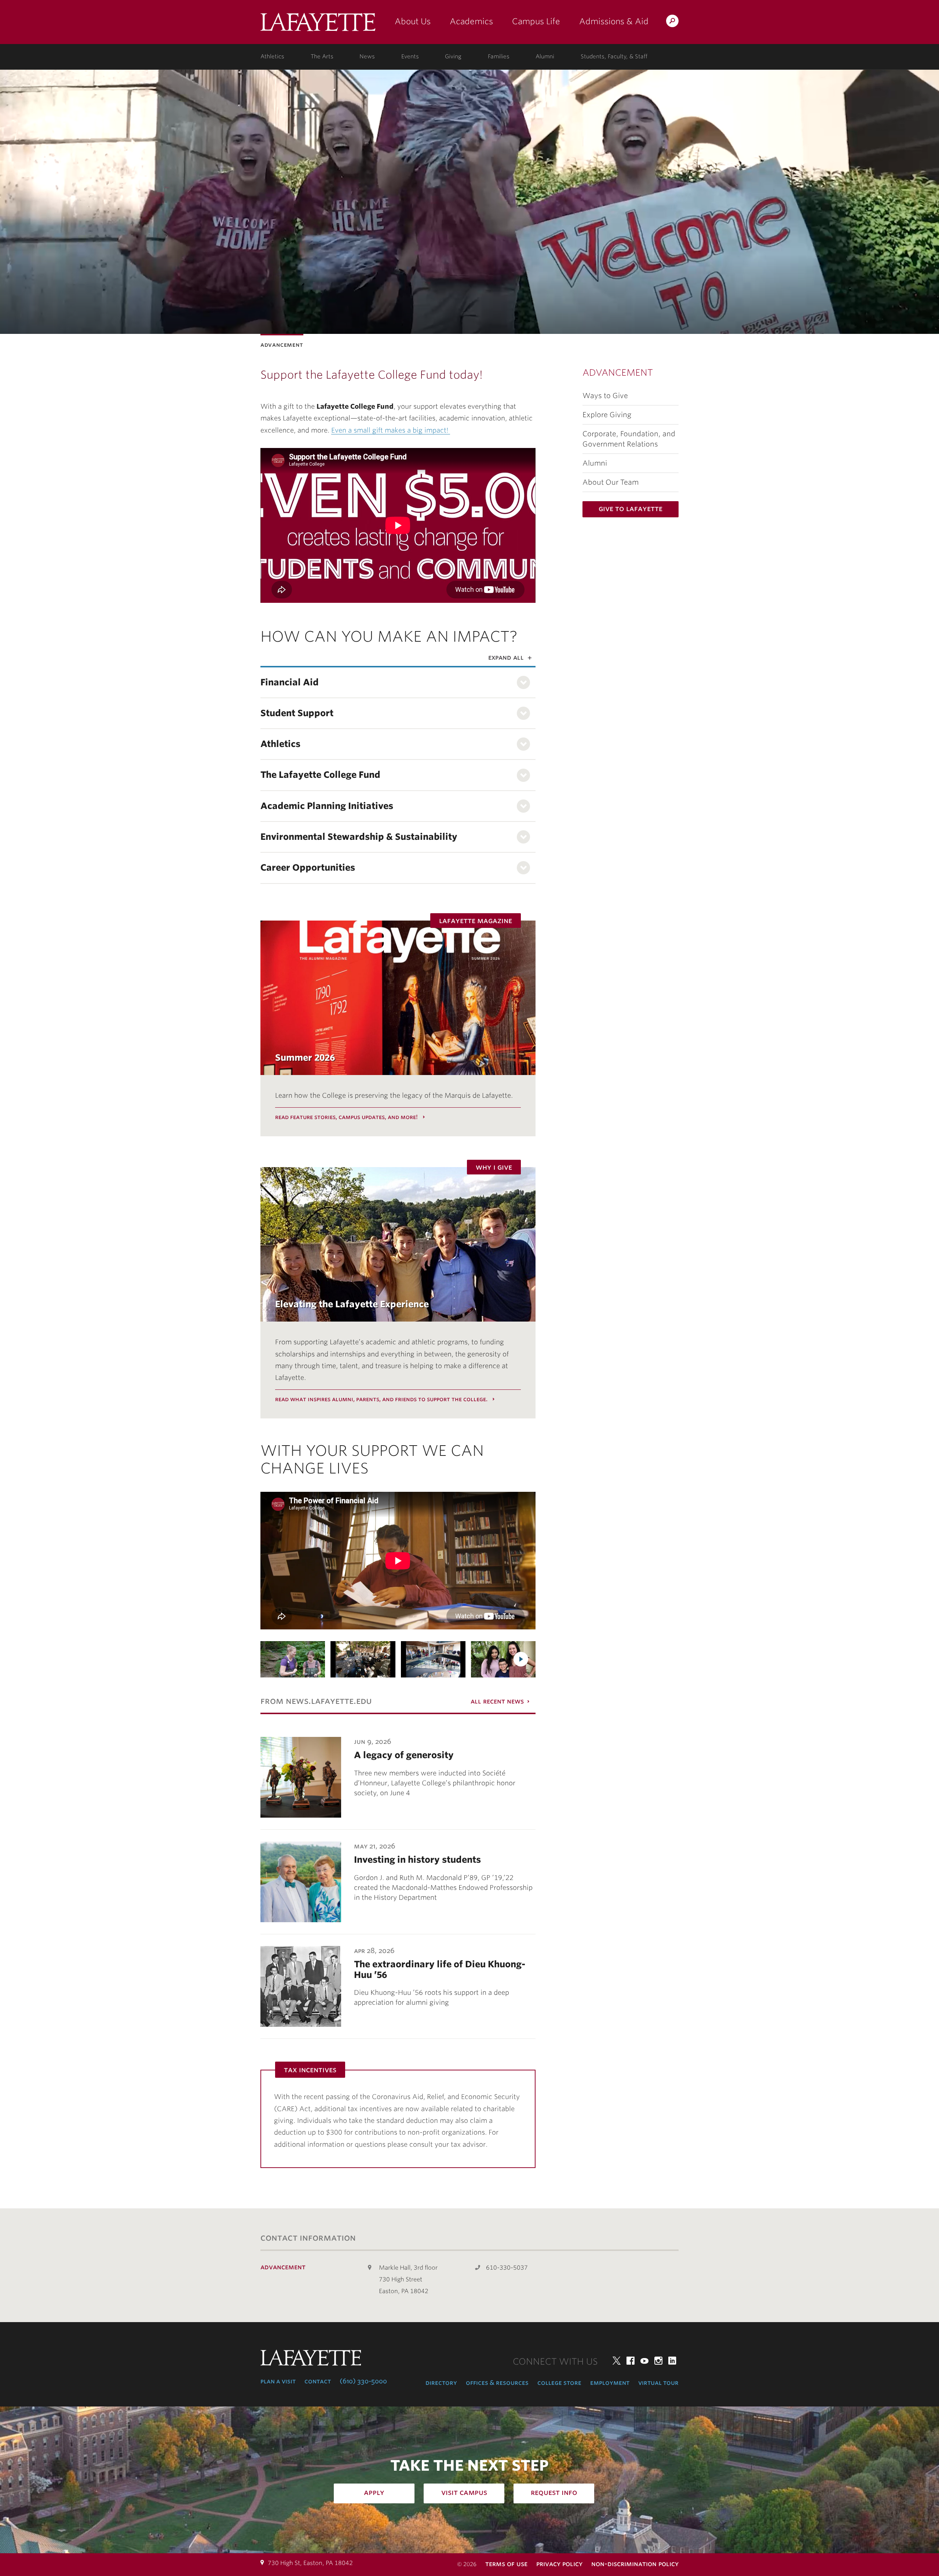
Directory (441, 2383)
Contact (318, 2381)
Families (499, 57)
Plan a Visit (278, 2381)
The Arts (322, 57)
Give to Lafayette (631, 509)
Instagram (658, 2361)
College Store (559, 2383)
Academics (471, 21)
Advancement (618, 373)
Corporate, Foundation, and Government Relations (629, 439)
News (367, 57)
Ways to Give (605, 396)
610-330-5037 (507, 2268)
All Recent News (497, 1701)
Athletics (272, 57)
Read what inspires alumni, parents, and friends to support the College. (382, 1399)
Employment (610, 2383)
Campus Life (536, 21)
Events (410, 57)
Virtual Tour (658, 2383)
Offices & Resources (497, 2383)
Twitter (617, 2361)
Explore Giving (607, 415)
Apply (374, 2492)
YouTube (644, 2361)
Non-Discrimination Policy (635, 2564)
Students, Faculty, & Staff (614, 57)
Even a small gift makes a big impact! (391, 430)
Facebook (631, 2361)
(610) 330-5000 (363, 2381)
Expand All (506, 657)
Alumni (545, 57)
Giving (453, 57)
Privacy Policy (559, 2564)
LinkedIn (672, 2361)
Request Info (554, 2492)
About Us (413, 21)
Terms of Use (506, 2564)
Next (521, 1659)
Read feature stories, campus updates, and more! (347, 1117)
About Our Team (611, 482)
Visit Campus (464, 2492)
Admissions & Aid (614, 21)
